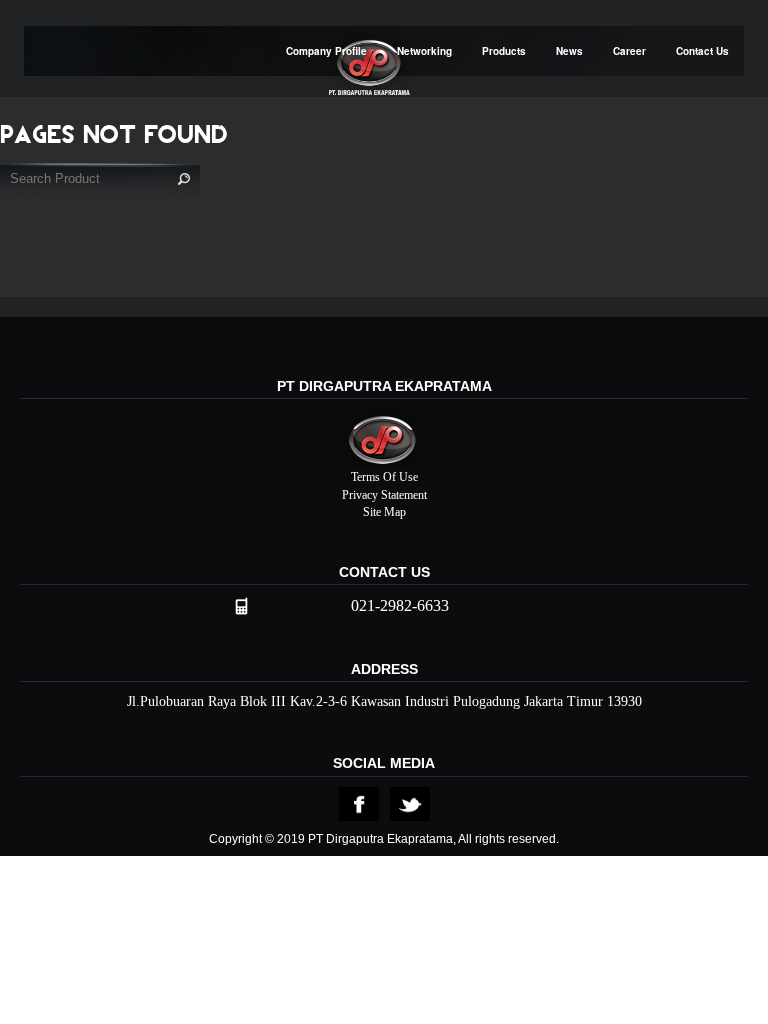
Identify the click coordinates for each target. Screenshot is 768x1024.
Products (504, 51)
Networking (424, 51)
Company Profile (326, 51)
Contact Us (702, 51)
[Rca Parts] (359, 803)
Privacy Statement (384, 495)
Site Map (384, 512)
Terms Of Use (384, 477)
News (569, 51)
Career (629, 51)
